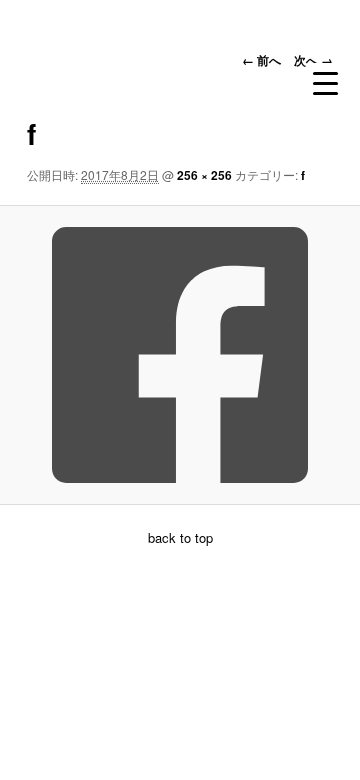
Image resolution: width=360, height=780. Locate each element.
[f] (179, 355)
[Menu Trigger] (326, 83)
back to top (180, 537)
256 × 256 (204, 175)
